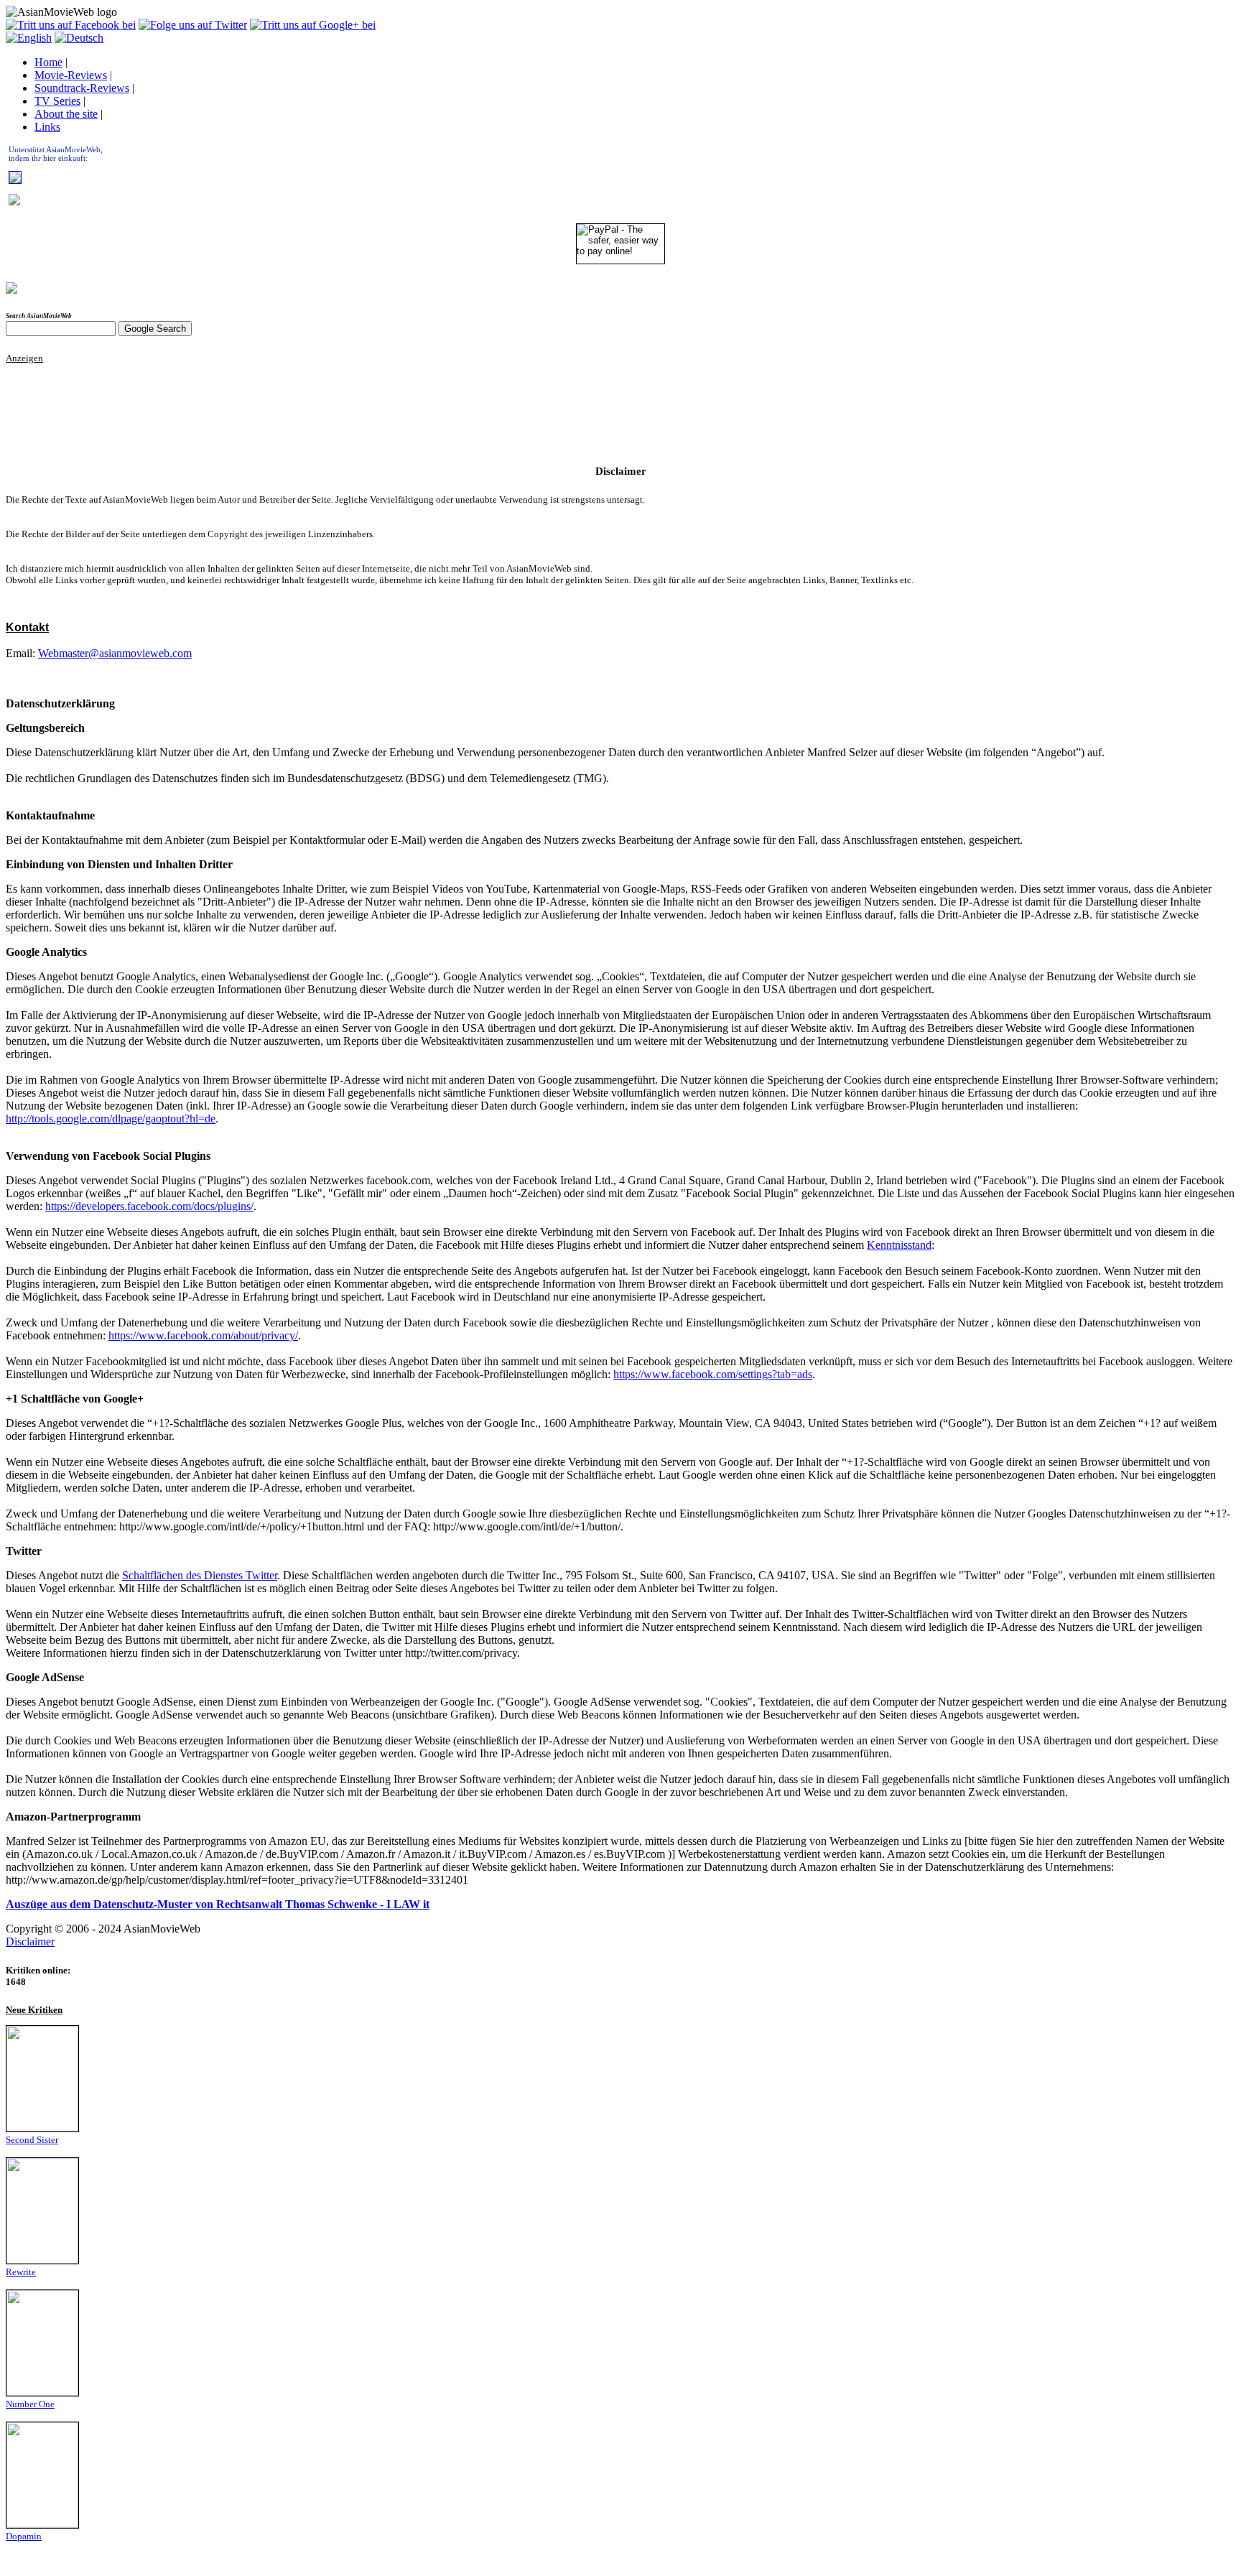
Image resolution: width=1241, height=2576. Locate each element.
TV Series (57, 101)
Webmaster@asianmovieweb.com (115, 653)
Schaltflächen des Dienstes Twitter (200, 1575)
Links (47, 127)
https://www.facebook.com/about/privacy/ (203, 1335)
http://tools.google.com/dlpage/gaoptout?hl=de (111, 1119)
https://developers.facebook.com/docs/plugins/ (149, 1206)
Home (48, 62)
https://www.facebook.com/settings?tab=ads (713, 1374)
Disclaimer (30, 1942)
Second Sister (32, 2140)
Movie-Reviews (71, 75)
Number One (30, 2404)
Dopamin (24, 2536)
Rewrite (21, 2272)
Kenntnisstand (899, 1245)
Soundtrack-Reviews (82, 88)
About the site (66, 114)
